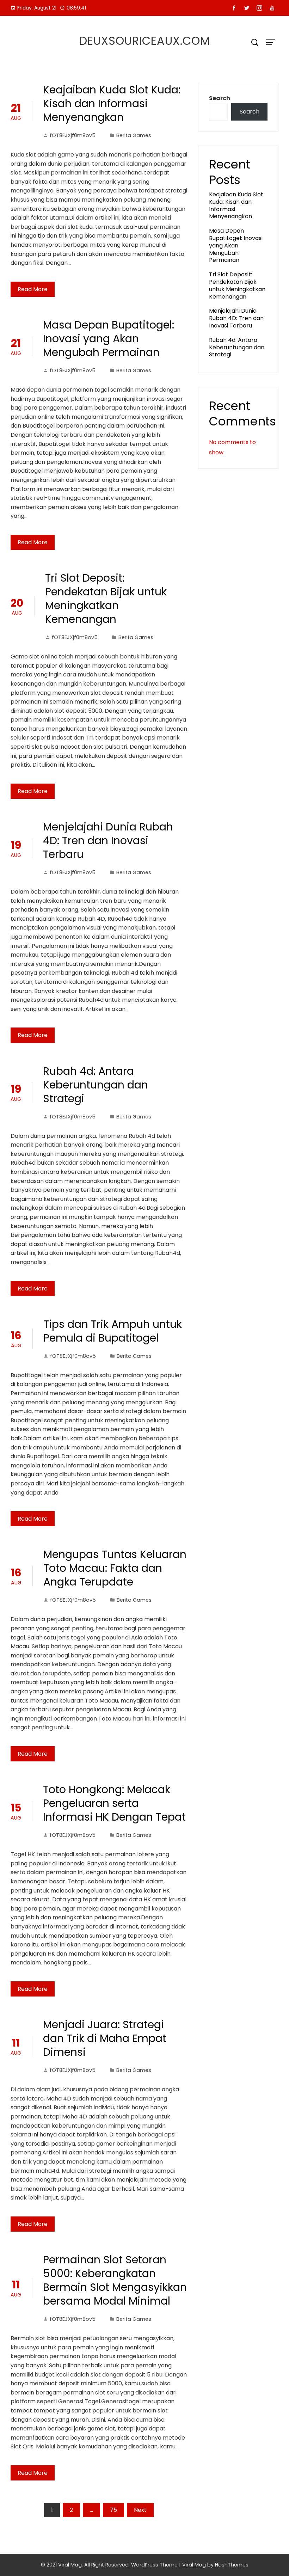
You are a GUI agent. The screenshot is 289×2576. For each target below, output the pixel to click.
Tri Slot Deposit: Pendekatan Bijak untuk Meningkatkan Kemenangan (106, 599)
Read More (33, 289)
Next (140, 2510)
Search (220, 98)
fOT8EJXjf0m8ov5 (73, 135)
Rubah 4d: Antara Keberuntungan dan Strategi (96, 1085)
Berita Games (134, 135)
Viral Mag (194, 2565)
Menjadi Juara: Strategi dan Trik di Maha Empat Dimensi (105, 2038)
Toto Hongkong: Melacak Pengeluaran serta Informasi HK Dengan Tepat (114, 1803)
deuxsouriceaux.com (145, 41)
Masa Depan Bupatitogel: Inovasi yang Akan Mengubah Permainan (109, 339)
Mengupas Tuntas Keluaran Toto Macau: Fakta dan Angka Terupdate (115, 1568)
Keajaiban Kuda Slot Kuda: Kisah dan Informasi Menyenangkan (112, 103)
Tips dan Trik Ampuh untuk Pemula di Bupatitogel (113, 1331)
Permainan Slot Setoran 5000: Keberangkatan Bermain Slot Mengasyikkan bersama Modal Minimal (115, 2280)
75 (113, 2510)
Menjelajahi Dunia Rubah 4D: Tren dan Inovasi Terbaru (108, 841)
